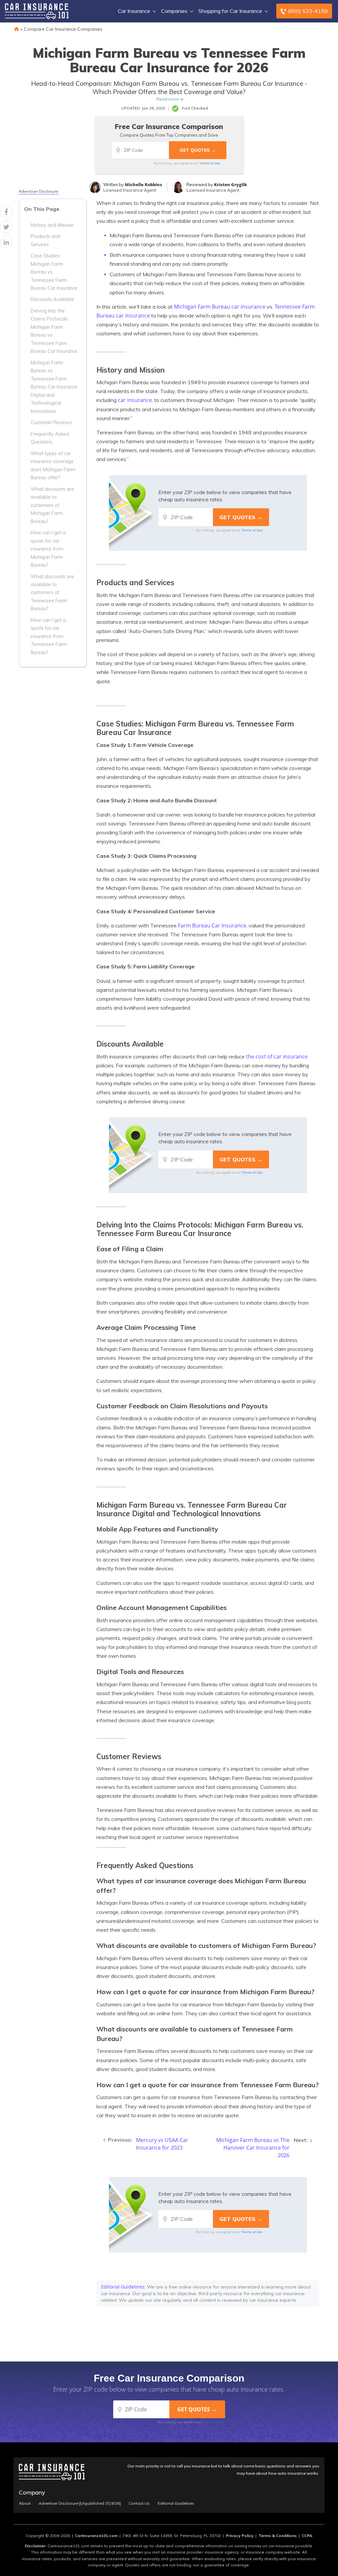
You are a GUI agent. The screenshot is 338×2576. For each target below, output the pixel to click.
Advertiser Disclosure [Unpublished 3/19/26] (80, 2503)
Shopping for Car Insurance (230, 11)
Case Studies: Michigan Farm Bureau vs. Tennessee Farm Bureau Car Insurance (54, 272)
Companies (174, 11)
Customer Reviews (51, 422)
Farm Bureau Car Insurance (212, 925)
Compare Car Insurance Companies (63, 29)
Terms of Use (210, 163)
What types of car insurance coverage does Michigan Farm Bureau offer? (53, 466)
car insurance (135, 400)
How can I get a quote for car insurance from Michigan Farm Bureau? (48, 549)
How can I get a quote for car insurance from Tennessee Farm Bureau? (49, 636)
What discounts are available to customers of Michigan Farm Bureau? (52, 505)
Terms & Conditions (278, 2536)
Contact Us (139, 2503)
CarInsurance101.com (96, 2536)
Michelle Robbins (143, 184)
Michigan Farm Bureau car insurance (220, 307)
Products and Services (45, 240)
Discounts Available (52, 299)
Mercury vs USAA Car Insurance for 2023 (162, 2144)
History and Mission (52, 225)
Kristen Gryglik (231, 184)
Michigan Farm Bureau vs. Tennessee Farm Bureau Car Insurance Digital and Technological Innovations (54, 387)
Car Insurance (134, 11)
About (25, 2503)
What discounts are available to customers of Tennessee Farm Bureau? (52, 593)
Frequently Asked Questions (50, 438)
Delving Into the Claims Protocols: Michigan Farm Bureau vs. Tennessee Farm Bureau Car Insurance (54, 331)
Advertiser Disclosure (39, 191)
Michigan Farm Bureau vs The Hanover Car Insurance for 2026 (253, 2148)
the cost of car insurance (277, 1056)
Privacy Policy (240, 2536)
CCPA (307, 2536)
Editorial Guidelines (123, 2287)
